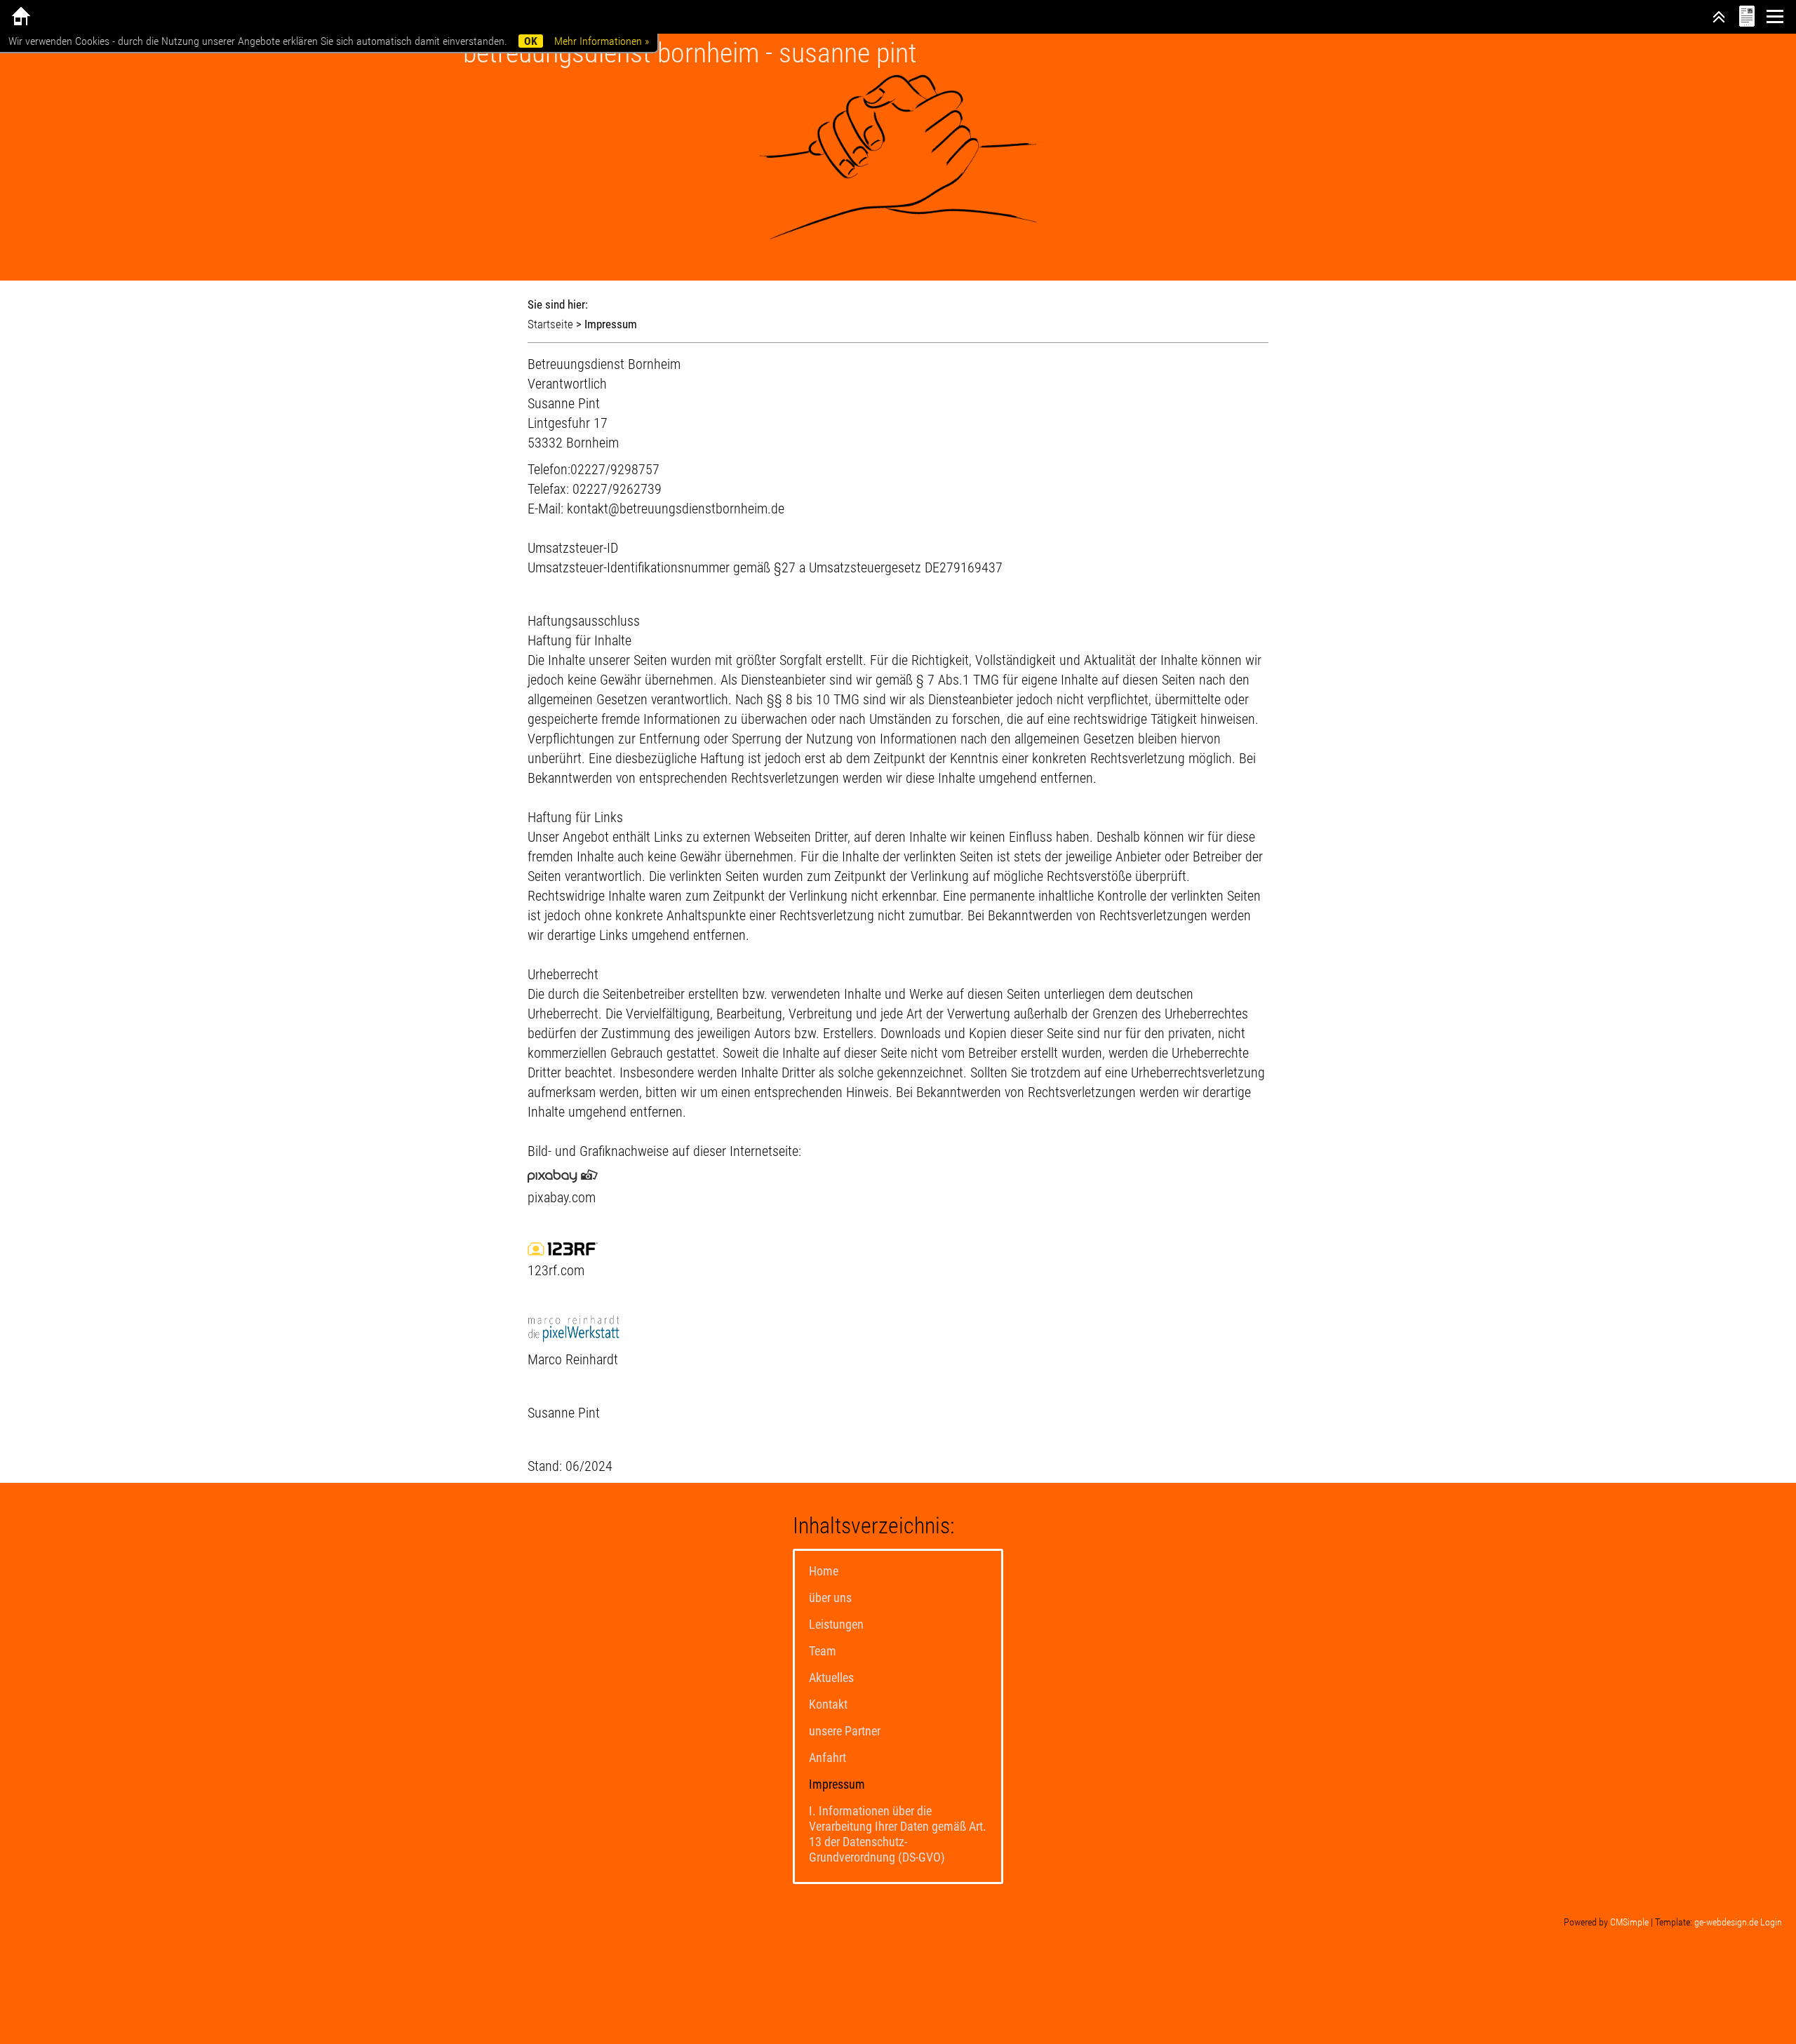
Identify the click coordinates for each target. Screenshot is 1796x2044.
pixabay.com (562, 1197)
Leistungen (836, 1624)
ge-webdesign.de (1726, 1922)
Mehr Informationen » (602, 41)
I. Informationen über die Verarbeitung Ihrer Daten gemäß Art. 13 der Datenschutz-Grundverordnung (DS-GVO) (898, 1834)
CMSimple (1629, 1922)
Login (1771, 1922)
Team (823, 1651)
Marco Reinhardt (573, 1359)
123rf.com (556, 1270)
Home (824, 1571)
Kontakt (828, 1704)
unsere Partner (845, 1731)
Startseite (550, 324)
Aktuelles (831, 1677)
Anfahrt (827, 1757)
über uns (830, 1598)
